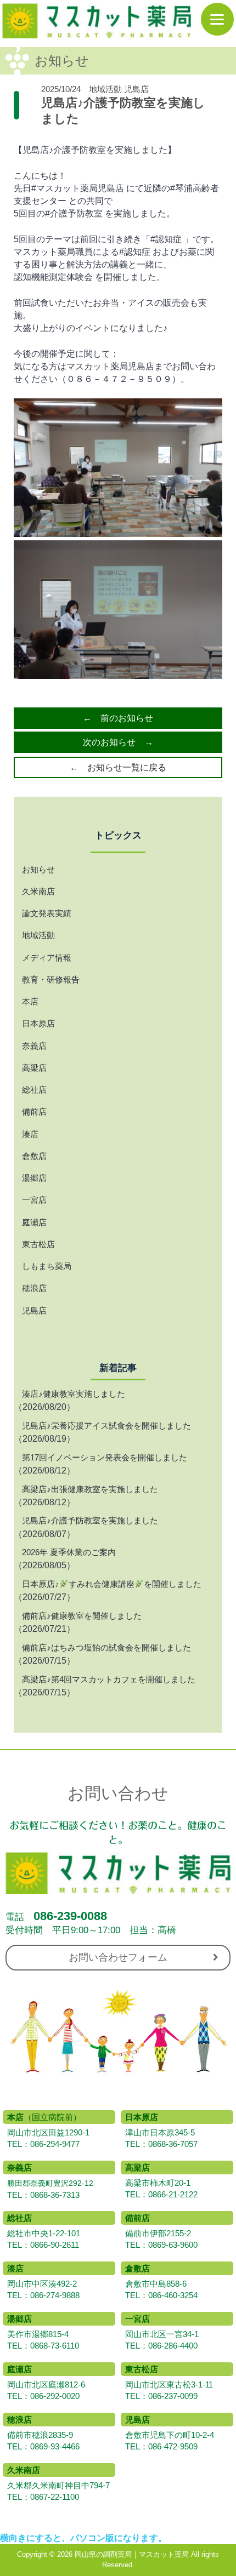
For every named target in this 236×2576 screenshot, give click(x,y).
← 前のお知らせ (118, 718)
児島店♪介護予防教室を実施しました (90, 1520)
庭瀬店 (34, 1222)
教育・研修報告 (51, 979)
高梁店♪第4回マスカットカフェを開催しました (109, 1679)
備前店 (34, 1112)
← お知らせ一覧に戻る (118, 767)
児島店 (136, 89)
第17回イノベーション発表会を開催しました (105, 1457)
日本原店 (38, 1023)
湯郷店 (34, 1178)
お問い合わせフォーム (118, 1957)
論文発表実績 (47, 913)
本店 (30, 1001)
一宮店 (34, 1200)
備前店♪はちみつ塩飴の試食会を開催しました (106, 1647)
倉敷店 (34, 1156)
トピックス (118, 835)
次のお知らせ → (118, 742)
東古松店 (38, 1244)
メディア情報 (47, 958)
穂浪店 (34, 1288)
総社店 (34, 1090)
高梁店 (34, 1068)
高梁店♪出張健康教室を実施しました (90, 1489)
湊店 (30, 1134)
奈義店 (34, 1046)
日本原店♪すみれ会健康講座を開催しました (112, 1584)
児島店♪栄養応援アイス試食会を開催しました (106, 1426)
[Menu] (217, 19)
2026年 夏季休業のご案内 (69, 1552)
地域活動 (105, 89)
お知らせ (38, 869)
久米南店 (38, 891)
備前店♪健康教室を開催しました (82, 1616)
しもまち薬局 (47, 1266)
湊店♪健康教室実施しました (74, 1394)
